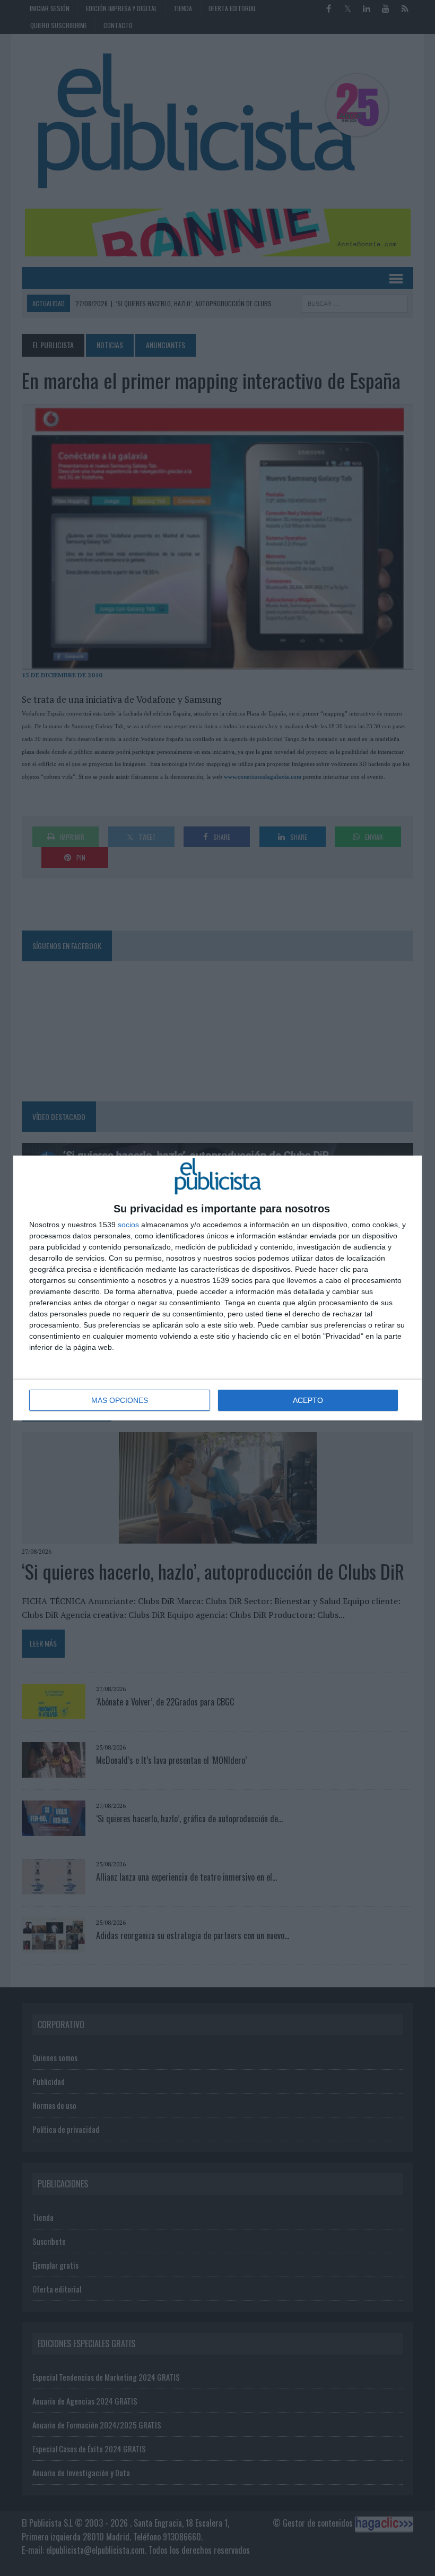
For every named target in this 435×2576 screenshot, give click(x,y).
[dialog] (217, 1288)
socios (128, 1225)
